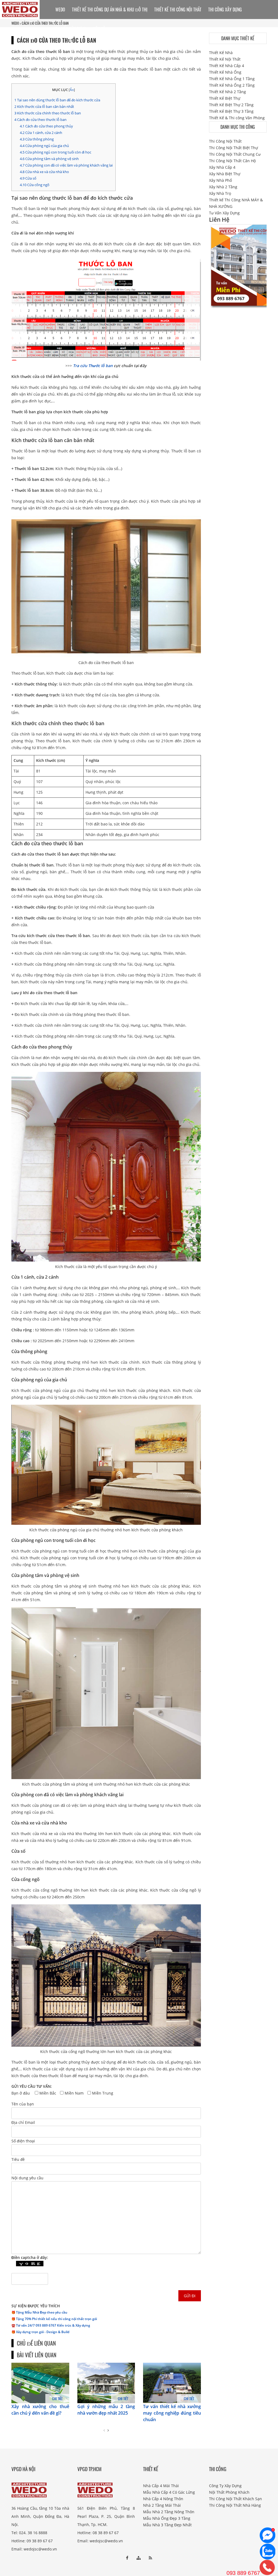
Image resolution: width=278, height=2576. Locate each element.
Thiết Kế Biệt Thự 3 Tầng (231, 111)
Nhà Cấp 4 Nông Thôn (163, 2499)
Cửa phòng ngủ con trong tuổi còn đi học (56, 152)
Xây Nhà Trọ (220, 193)
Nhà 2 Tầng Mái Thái (162, 2505)
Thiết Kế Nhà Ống (225, 72)
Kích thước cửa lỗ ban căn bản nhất (44, 107)
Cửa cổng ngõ (35, 185)
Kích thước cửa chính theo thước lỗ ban (48, 113)
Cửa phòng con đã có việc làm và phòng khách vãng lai (66, 165)
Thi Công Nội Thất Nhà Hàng (235, 2505)
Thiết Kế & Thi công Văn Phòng (237, 118)
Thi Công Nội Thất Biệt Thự (233, 148)
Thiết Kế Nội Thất (225, 59)
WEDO (60, 10)
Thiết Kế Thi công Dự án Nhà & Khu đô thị (110, 10)
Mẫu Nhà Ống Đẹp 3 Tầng (167, 2518)
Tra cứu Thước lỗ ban (93, 366)
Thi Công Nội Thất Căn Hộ (232, 161)
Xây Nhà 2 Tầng (223, 187)
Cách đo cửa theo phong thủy (46, 126)
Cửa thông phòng (37, 139)
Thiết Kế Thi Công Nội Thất (178, 10)
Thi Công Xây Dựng (225, 10)
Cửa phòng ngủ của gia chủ (44, 146)
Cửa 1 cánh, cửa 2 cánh (41, 133)
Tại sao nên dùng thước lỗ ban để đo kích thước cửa (57, 100)
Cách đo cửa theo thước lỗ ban (40, 120)
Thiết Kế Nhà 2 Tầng (228, 92)
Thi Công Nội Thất (225, 141)
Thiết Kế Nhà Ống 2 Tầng (232, 85)
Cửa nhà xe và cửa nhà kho (44, 172)
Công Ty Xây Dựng (225, 2486)
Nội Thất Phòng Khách (229, 2492)
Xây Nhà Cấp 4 (222, 167)
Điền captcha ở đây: (30, 2257)
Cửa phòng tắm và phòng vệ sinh (49, 159)
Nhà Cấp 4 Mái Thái (161, 2486)
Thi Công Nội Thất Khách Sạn (236, 2499)
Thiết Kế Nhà (221, 53)
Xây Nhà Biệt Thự (225, 174)
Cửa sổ (28, 178)
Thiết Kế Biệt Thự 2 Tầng (231, 105)
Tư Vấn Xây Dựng (71, 29)
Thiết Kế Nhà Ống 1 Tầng (232, 79)
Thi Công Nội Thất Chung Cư (235, 154)
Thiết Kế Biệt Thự (225, 98)
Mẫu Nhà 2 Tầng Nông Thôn (169, 2512)
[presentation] (104, 2430)
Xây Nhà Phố (220, 180)
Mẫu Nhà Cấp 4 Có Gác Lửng (169, 2492)
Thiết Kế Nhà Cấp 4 (227, 66)
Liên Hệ (99, 29)
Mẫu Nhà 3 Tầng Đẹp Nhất (167, 2525)
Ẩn (72, 90)
